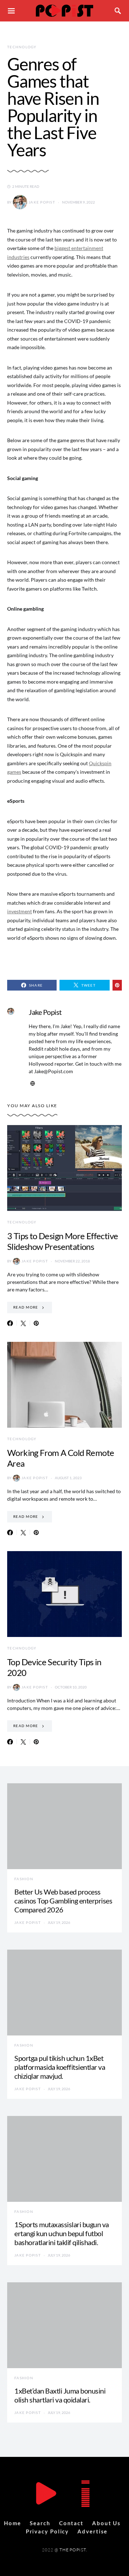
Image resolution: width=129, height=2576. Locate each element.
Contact (71, 2523)
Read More (26, 1307)
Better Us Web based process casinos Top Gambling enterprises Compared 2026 (63, 1901)
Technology (22, 47)
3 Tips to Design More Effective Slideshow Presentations (63, 1241)
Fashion (24, 1879)
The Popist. (73, 2550)
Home (13, 2523)
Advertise (92, 2531)
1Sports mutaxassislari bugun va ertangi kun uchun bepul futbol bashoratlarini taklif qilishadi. (62, 2233)
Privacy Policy (47, 2531)
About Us (106, 2523)
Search (40, 2523)
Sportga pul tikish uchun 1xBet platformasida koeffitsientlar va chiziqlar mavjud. (60, 2067)
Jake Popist (42, 202)
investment (20, 911)
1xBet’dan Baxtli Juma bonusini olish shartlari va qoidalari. (60, 2395)
